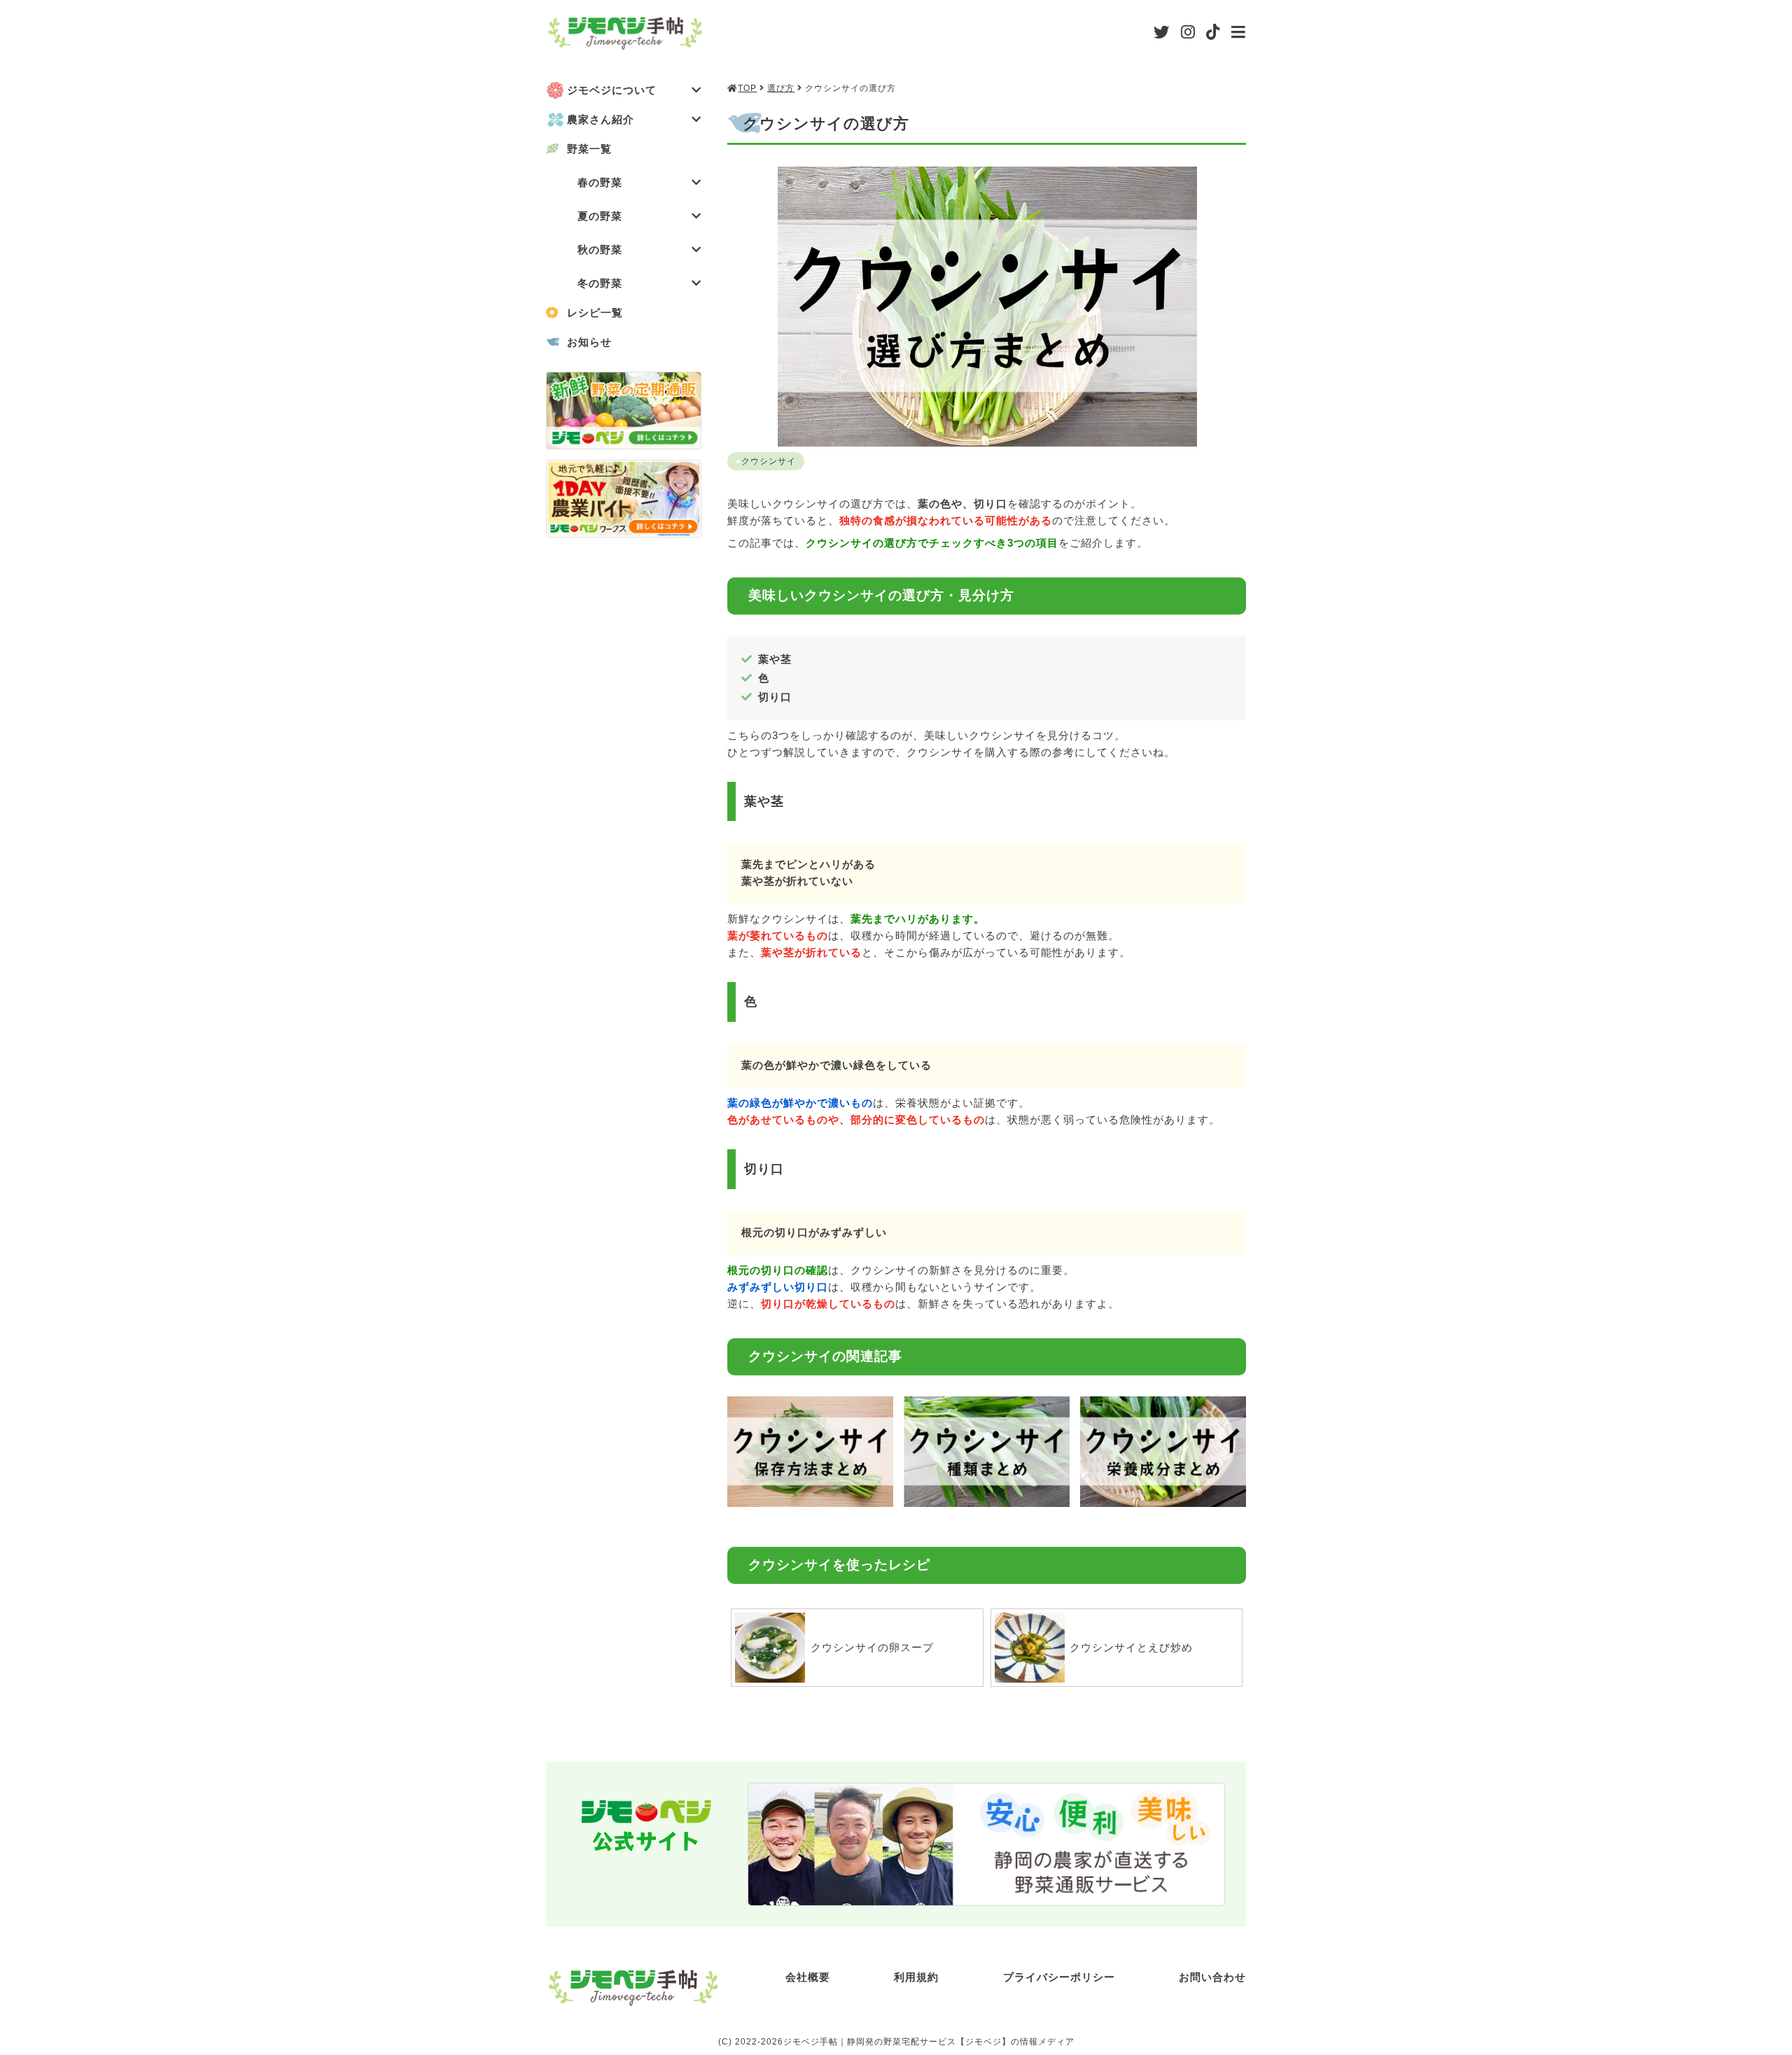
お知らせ (589, 342)
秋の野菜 (600, 250)
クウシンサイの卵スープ (872, 1647)
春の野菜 (600, 182)
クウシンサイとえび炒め (1131, 1647)
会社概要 (808, 1977)
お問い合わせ (1212, 1977)
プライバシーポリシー (1059, 1977)
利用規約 (916, 1977)
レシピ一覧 (595, 313)
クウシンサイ (769, 461)
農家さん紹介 (601, 119)
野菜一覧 (589, 149)
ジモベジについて (612, 90)
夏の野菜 (600, 216)
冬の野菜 (600, 283)
